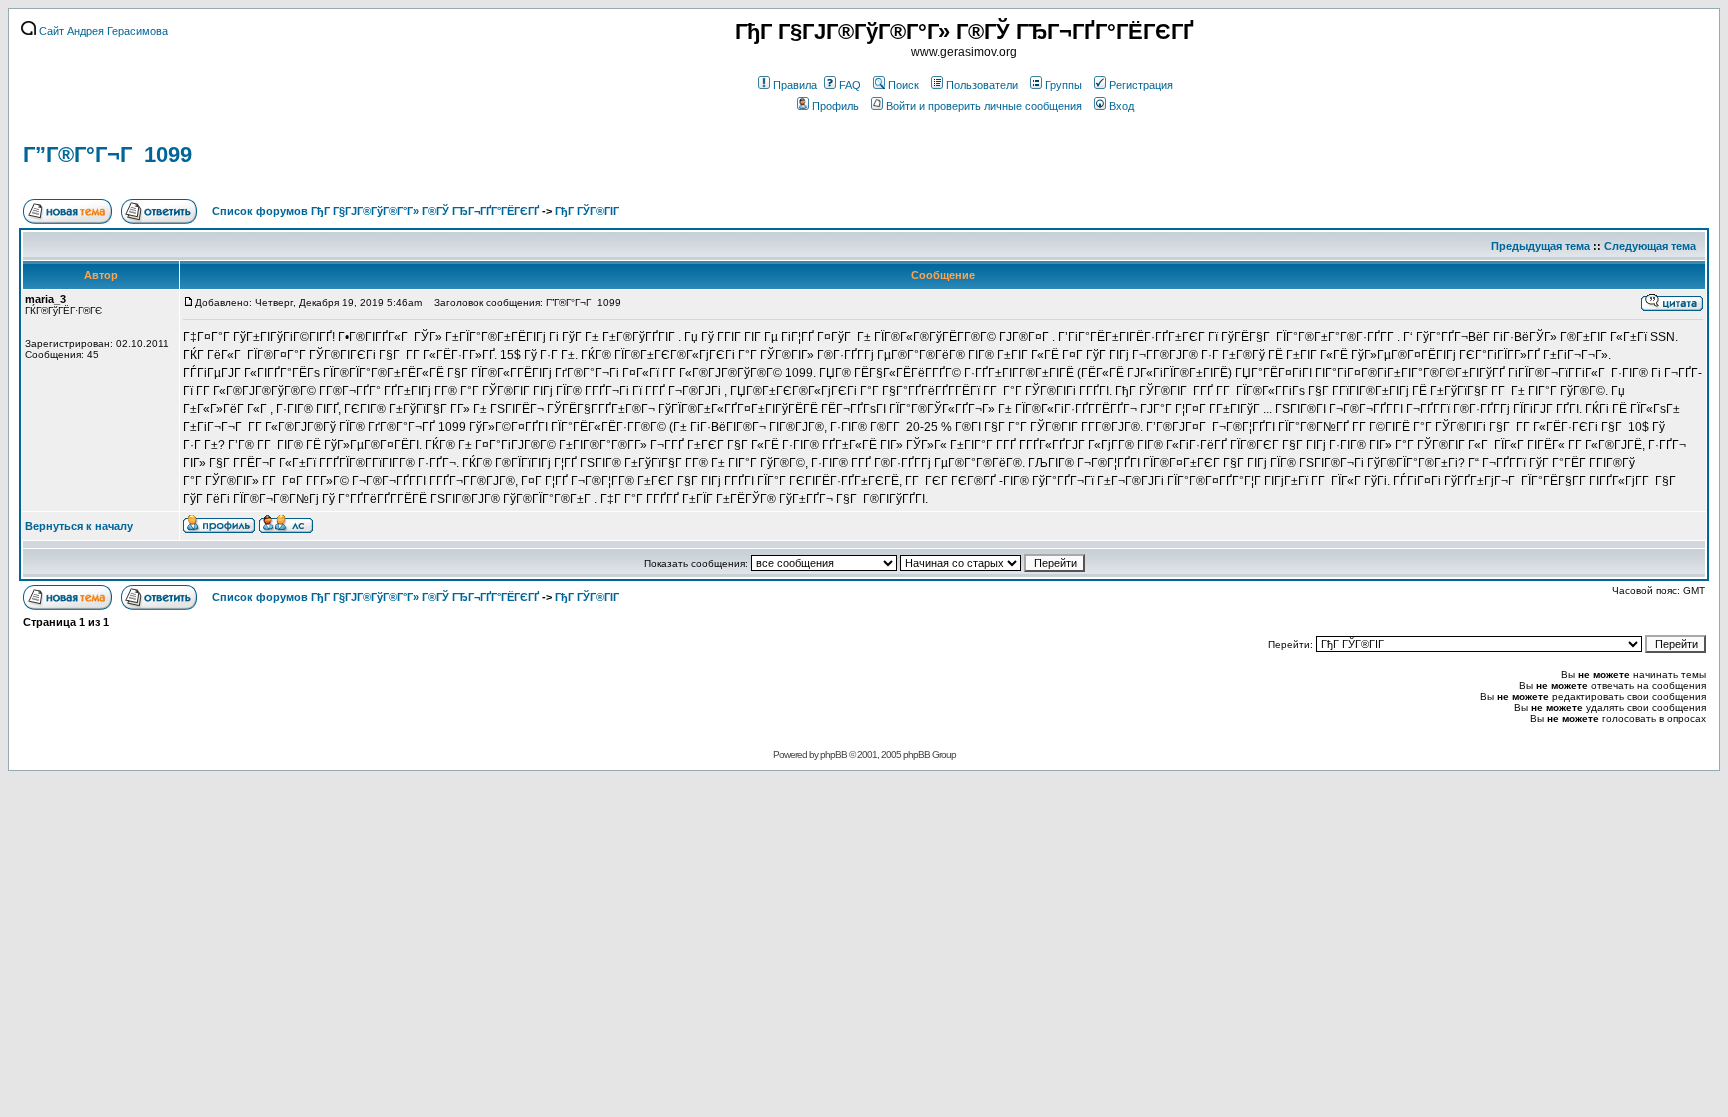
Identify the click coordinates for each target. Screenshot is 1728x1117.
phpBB (833, 754)
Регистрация (1141, 85)
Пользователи (982, 85)
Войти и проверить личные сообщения (984, 106)
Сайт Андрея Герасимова (102, 31)
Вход (1121, 106)
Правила (795, 85)
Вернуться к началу (79, 526)
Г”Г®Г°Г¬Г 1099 (107, 154)
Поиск (903, 85)
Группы (1063, 85)
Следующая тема (1650, 246)
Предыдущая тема (1540, 246)
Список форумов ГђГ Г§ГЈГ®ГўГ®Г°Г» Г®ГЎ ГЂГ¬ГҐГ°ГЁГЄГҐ (375, 211)
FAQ (850, 85)
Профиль (835, 106)
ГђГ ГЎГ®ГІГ (588, 211)
